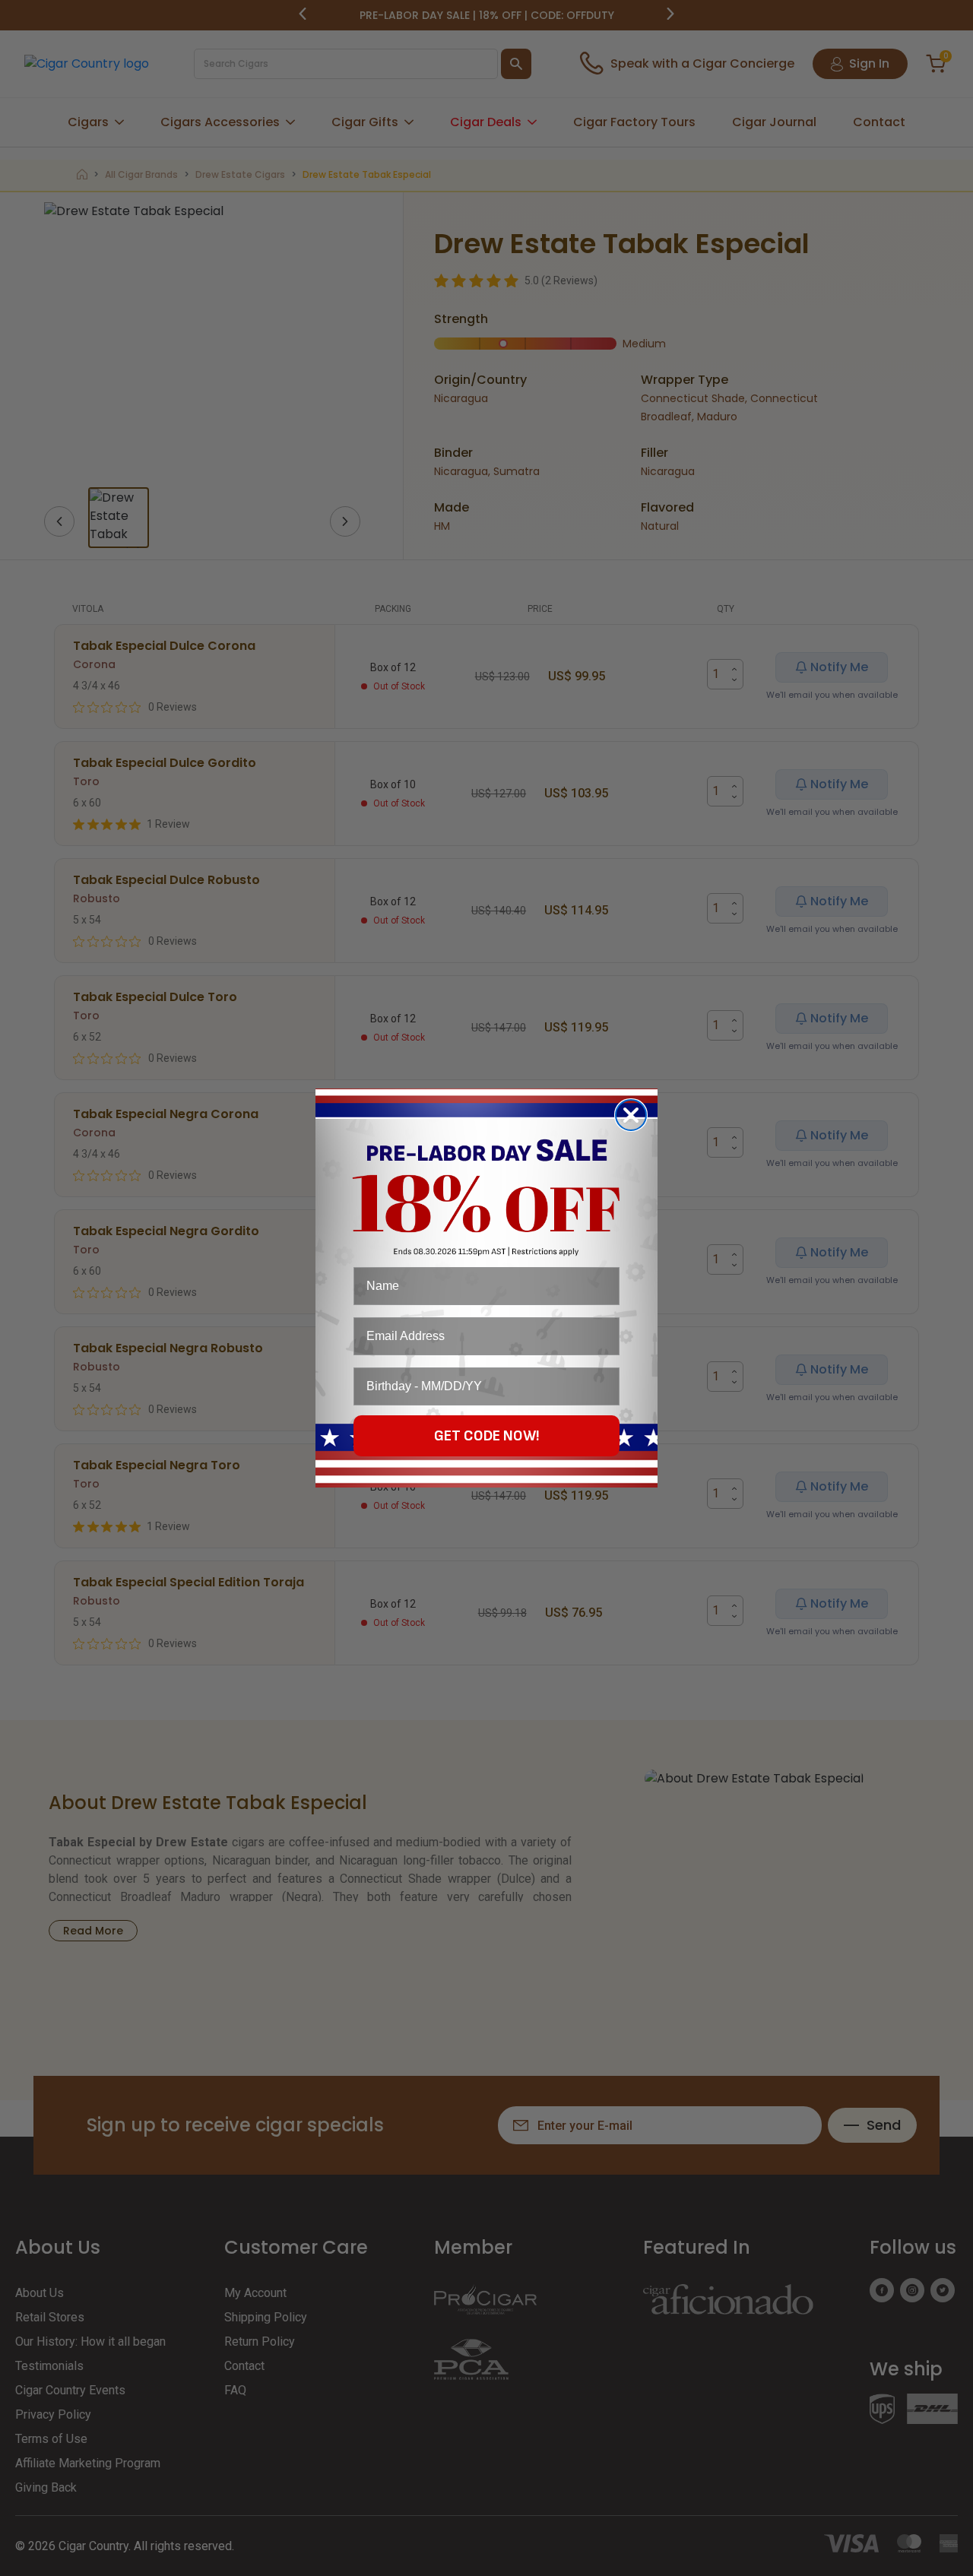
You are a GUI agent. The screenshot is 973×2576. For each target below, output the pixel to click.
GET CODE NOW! (487, 1436)
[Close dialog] (631, 1115)
